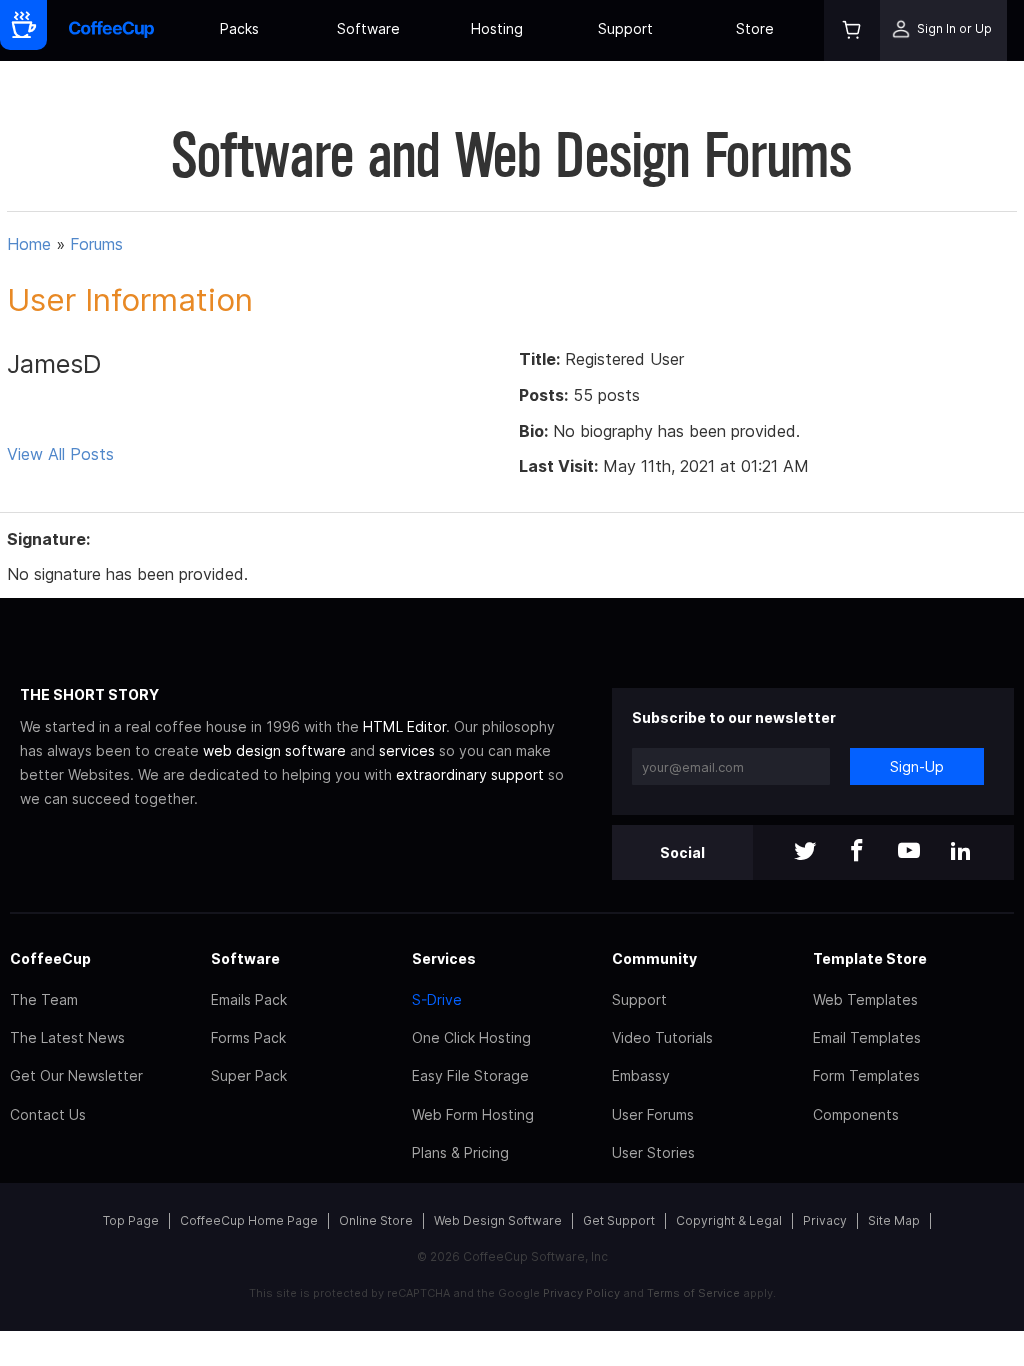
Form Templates (866, 1075)
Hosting (497, 28)
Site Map (894, 1220)
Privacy (825, 1220)
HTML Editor (404, 726)
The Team (44, 999)
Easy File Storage (470, 1075)
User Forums (653, 1114)
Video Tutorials (662, 1037)
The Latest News (67, 1037)
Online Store (376, 1220)
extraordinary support (470, 774)
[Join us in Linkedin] (961, 852)
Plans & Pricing (460, 1152)
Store (755, 28)
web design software (274, 750)
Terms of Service (693, 1293)
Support (625, 28)
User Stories (653, 1152)
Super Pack (249, 1075)
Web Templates (865, 999)
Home (29, 244)
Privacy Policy (581, 1293)
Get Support (619, 1220)
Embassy (641, 1075)
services (407, 750)
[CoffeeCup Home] (111, 30)
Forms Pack (248, 1037)
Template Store (870, 958)
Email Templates (867, 1037)
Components (856, 1114)
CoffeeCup (50, 958)
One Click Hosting (471, 1037)
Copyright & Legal (729, 1220)
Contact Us (48, 1114)
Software (368, 28)
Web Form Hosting (473, 1114)
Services (444, 958)
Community (654, 958)
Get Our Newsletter (76, 1075)
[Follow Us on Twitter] (805, 852)
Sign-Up (917, 766)
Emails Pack (249, 999)
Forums (96, 244)
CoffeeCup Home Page (249, 1220)
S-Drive (437, 999)
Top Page (131, 1220)
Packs (239, 28)
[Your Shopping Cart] (852, 30)
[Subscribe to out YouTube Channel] (909, 852)
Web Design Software (498, 1220)
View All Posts (60, 454)
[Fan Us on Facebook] (857, 852)
